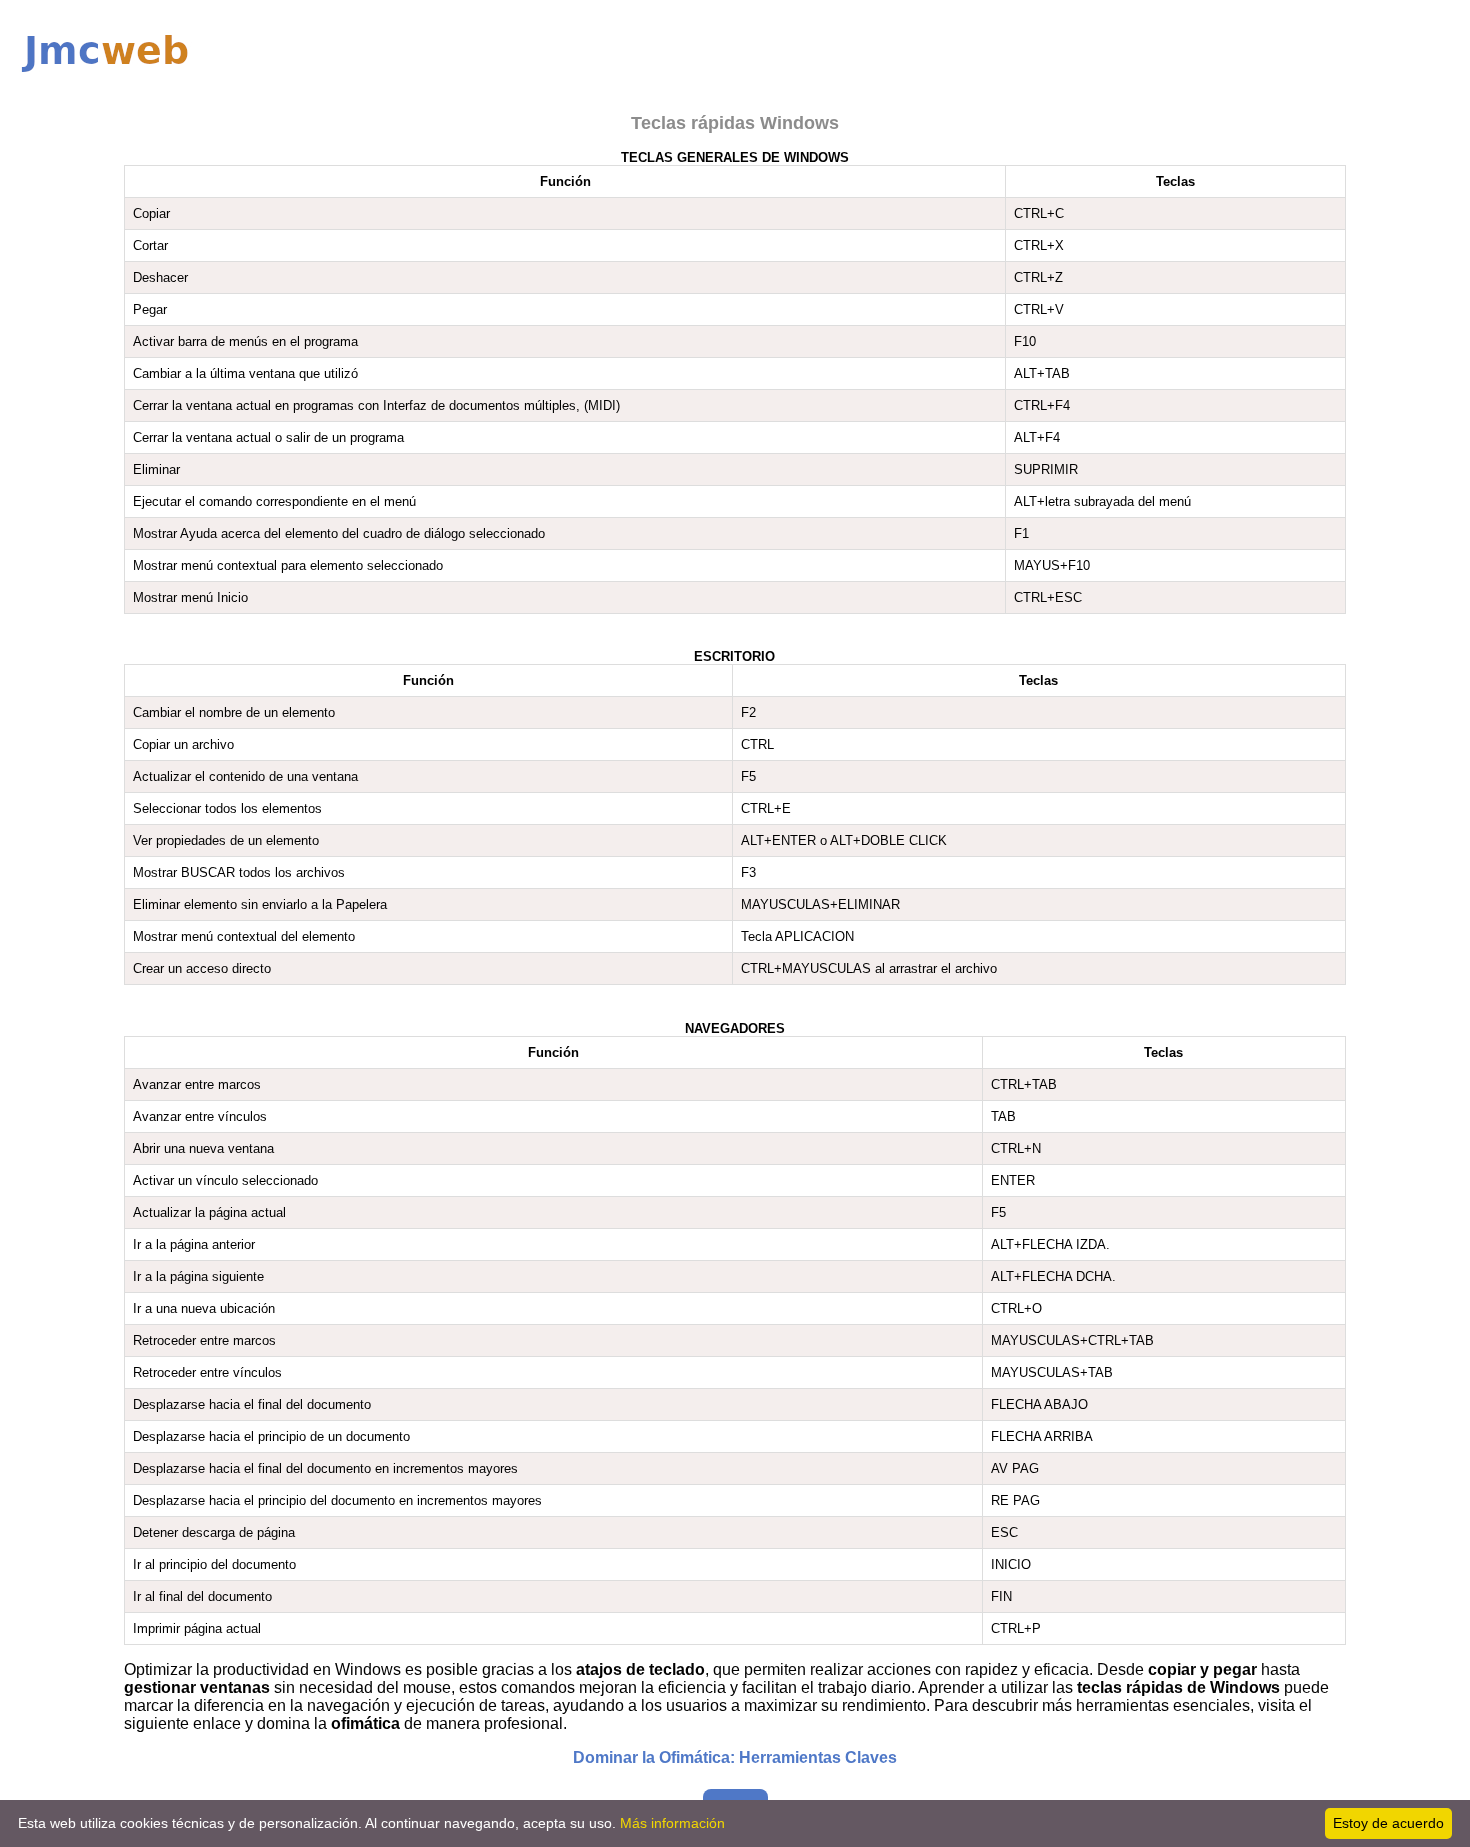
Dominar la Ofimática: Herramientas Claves (735, 1757)
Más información (672, 1823)
